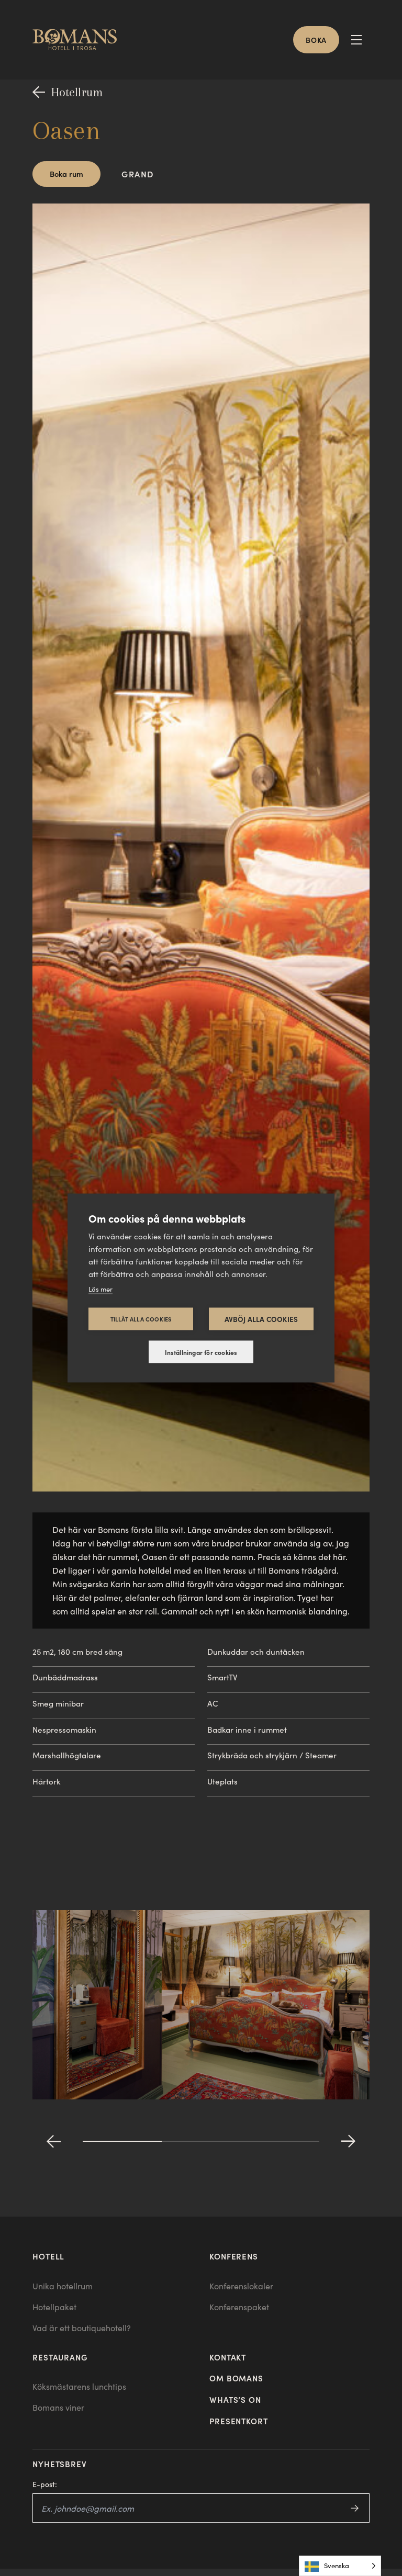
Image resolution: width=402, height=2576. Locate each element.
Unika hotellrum (63, 2286)
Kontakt (228, 2357)
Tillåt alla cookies (141, 1319)
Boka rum (66, 173)
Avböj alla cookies (261, 1319)
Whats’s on (235, 2399)
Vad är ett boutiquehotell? (82, 2328)
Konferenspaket (239, 2307)
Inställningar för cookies (201, 1352)
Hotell (48, 2256)
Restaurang (60, 2357)
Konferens (234, 2256)
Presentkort (239, 2421)
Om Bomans (236, 2378)
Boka (316, 40)
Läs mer (100, 1289)
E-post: (45, 2484)
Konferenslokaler (241, 2286)
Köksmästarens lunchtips (79, 2386)
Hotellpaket (54, 2307)
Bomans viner (58, 2407)
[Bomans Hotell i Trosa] (79, 40)
